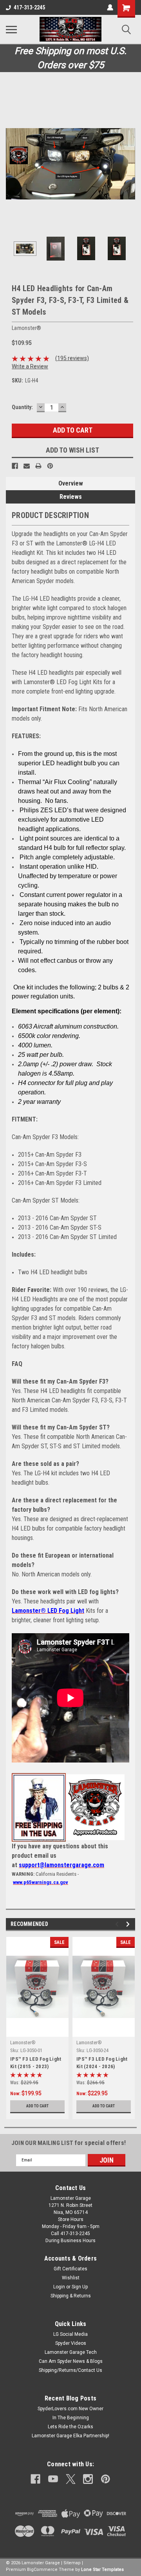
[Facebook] (15, 466)
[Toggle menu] (11, 29)
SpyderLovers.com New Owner (70, 2409)
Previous (12, 164)
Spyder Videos (71, 2343)
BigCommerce (42, 2570)
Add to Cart (37, 2106)
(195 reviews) (72, 358)
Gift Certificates (70, 2269)
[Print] (38, 466)
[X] (71, 2479)
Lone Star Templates (102, 2570)
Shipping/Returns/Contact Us (70, 2370)
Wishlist (71, 2278)
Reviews (71, 497)
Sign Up (80, 2287)
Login (59, 2287)
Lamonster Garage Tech (71, 2352)
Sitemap (72, 2563)
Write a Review (30, 366)
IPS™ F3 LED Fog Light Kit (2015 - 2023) (36, 2063)
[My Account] (110, 7)
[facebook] (35, 2479)
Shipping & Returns (71, 2296)
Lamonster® (23, 2043)
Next (129, 164)
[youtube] (53, 2479)
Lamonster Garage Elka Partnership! (70, 2436)
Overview (71, 483)
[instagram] (88, 2479)
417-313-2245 (29, 7)
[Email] (27, 466)
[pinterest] (106, 2479)
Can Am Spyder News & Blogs (71, 2361)
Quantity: (22, 407)
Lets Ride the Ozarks (70, 2427)
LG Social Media (70, 2334)
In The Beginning (71, 2418)
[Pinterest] (50, 466)
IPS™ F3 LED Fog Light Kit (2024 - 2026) (102, 2063)
